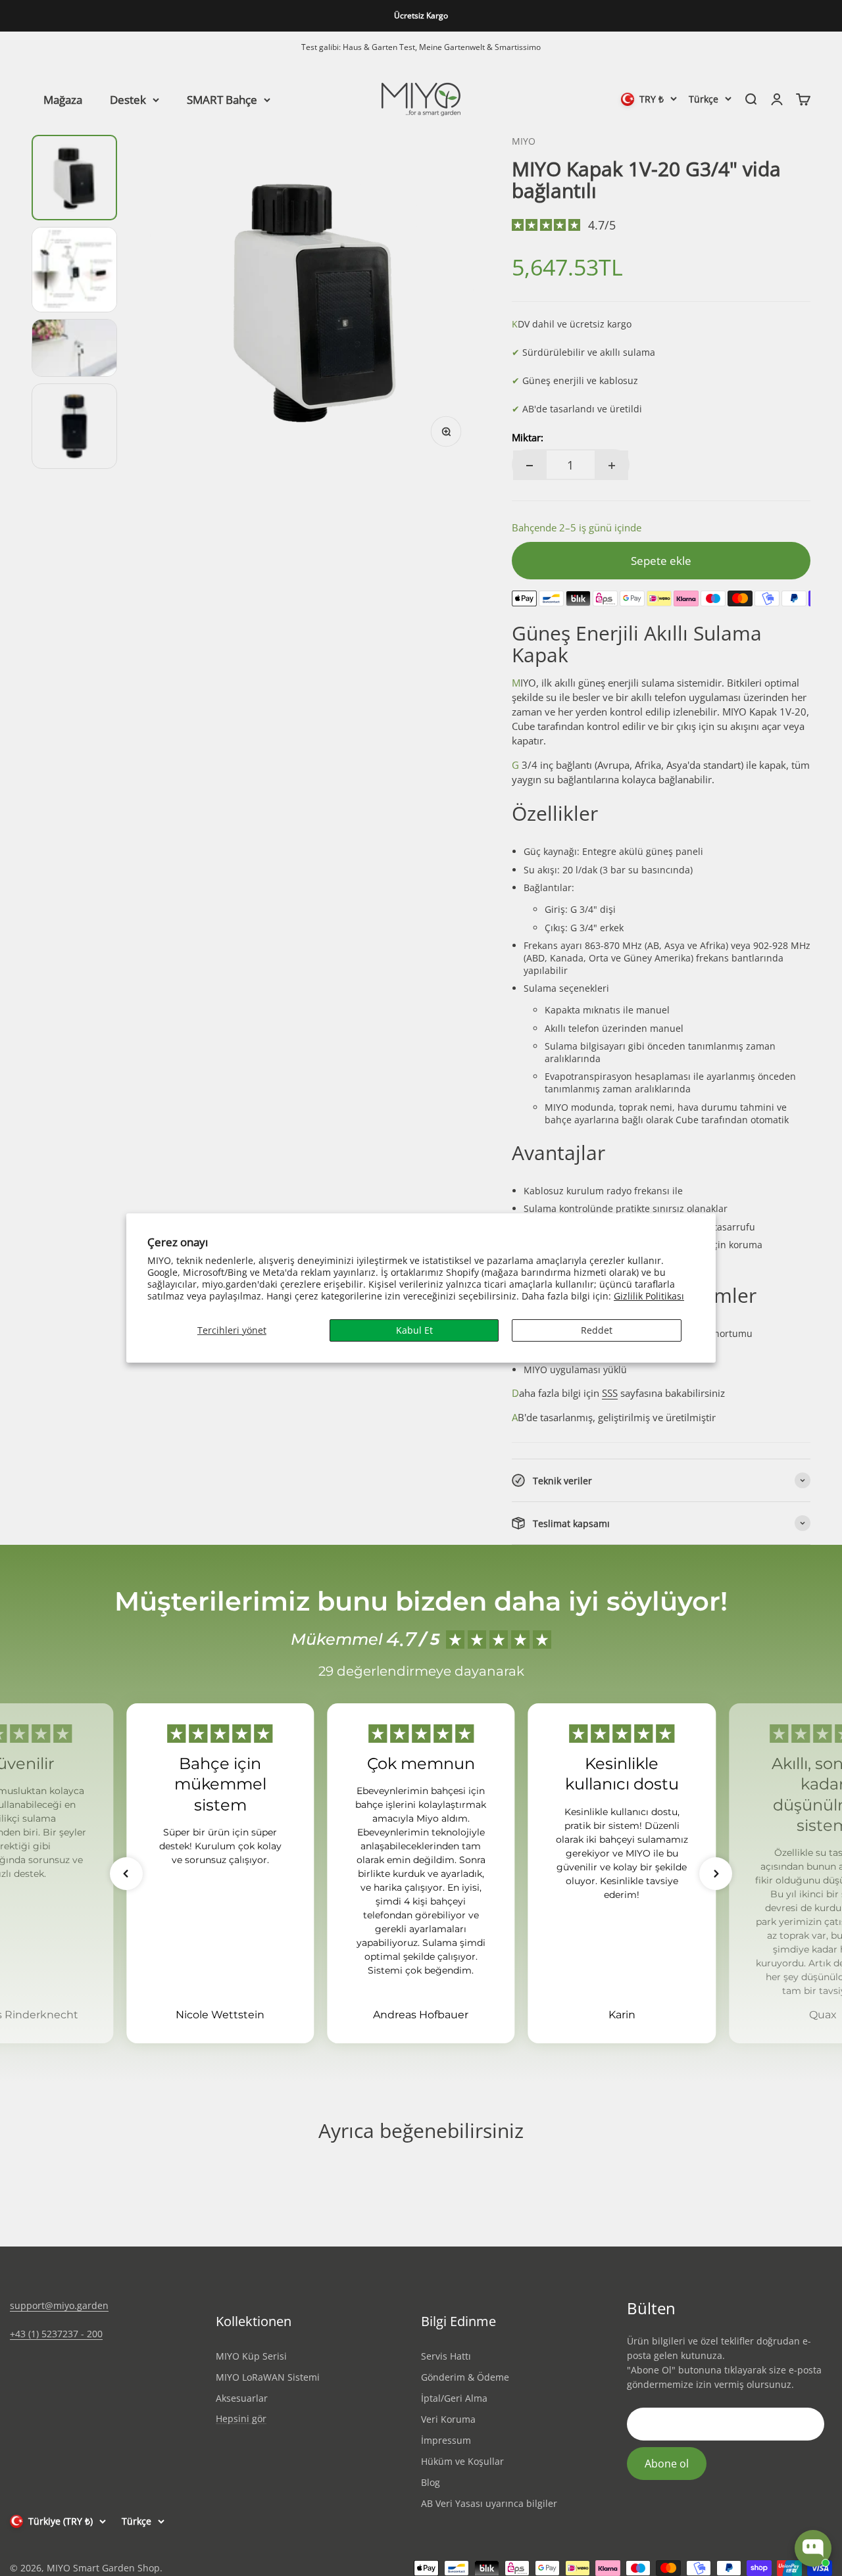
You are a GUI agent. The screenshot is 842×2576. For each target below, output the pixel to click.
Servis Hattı (446, 2356)
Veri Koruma (448, 2419)
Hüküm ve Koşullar (462, 2461)
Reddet (597, 1330)
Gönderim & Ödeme (465, 2377)
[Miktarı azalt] (530, 465)
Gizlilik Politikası (649, 1296)
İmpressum (446, 2440)
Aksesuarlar (242, 2398)
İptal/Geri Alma (454, 2398)
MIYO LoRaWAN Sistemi (268, 2377)
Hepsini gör (241, 2419)
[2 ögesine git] (74, 270)
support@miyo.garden (59, 2305)
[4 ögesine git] (74, 426)
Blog (431, 2482)
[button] (126, 1874)
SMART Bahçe (222, 99)
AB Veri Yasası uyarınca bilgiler (489, 2503)
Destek (128, 99)
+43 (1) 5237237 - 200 (56, 2334)
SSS (610, 1393)
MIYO (524, 141)
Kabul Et (414, 1330)
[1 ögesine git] (74, 178)
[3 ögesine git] (74, 348)
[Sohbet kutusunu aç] (813, 2548)
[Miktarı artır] (612, 465)
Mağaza (63, 99)
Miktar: (528, 437)
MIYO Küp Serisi (251, 2356)
